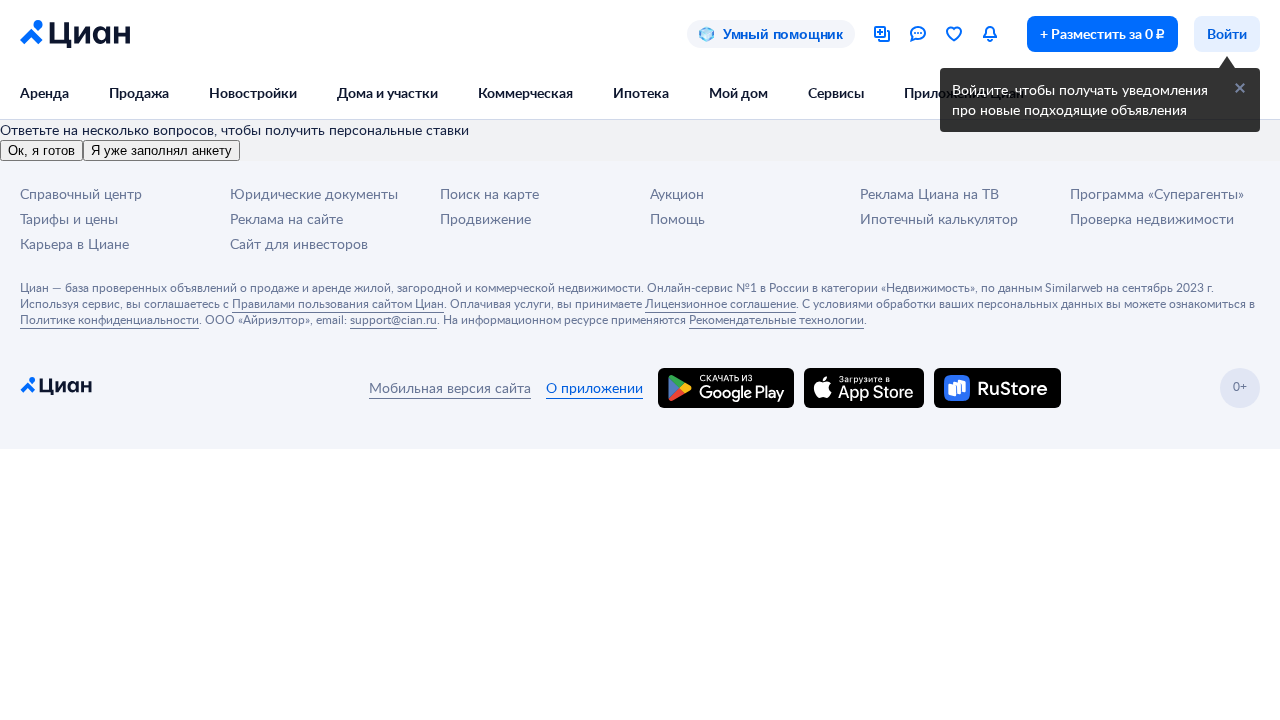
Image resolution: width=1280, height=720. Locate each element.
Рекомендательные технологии (776, 319)
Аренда (44, 92)
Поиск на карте (489, 193)
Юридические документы (314, 193)
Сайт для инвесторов (299, 243)
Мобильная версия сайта (450, 387)
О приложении (594, 387)
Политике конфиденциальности (109, 319)
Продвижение (485, 218)
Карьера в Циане (74, 243)
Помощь (677, 218)
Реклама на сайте (286, 218)
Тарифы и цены (69, 218)
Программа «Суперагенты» (1157, 193)
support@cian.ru (393, 319)
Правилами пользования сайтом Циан (338, 303)
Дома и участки (387, 92)
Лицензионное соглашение (720, 303)
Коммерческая (525, 92)
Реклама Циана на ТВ (929, 193)
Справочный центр (81, 193)
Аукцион (677, 193)
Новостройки (253, 92)
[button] (1240, 88)
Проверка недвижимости (1152, 218)
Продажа (139, 92)
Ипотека (641, 92)
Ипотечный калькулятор (939, 218)
